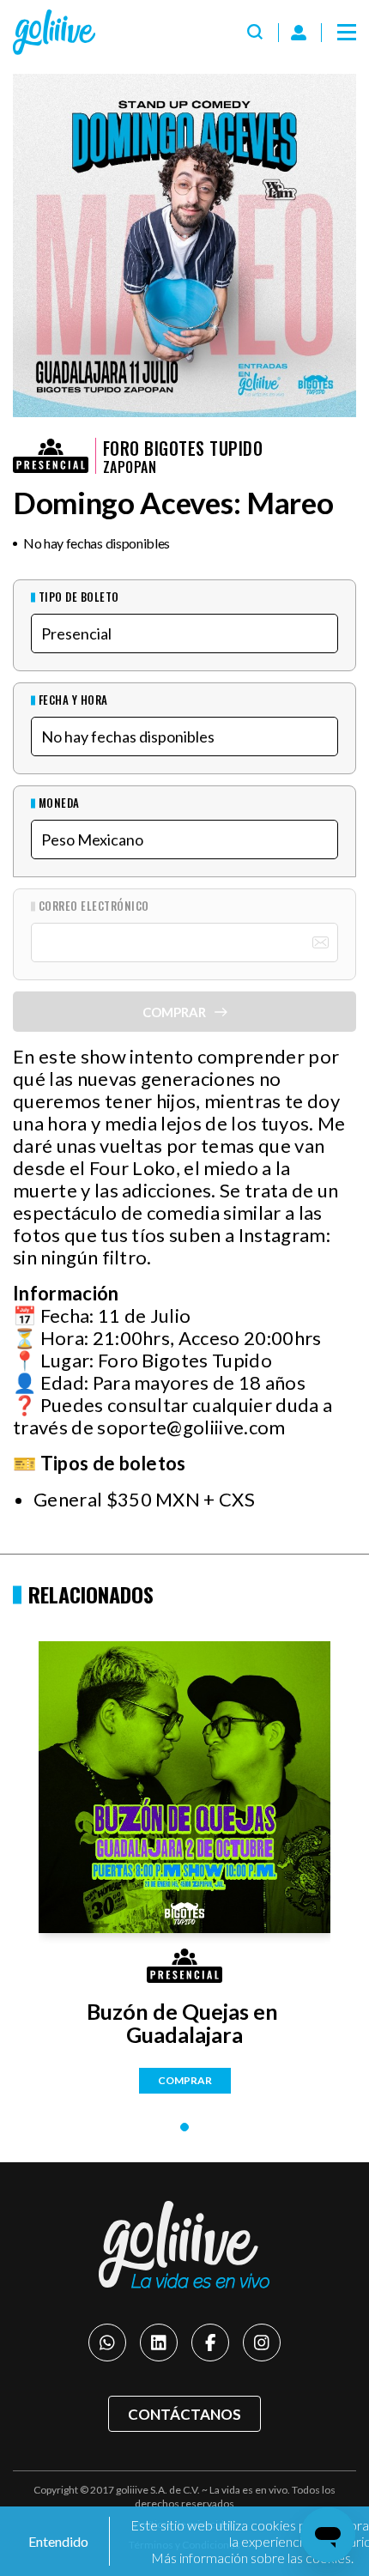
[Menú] (347, 33)
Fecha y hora (73, 700)
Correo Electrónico (94, 906)
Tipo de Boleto (79, 597)
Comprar (185, 2080)
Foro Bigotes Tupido (183, 448)
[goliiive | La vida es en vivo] (54, 32)
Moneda (59, 803)
